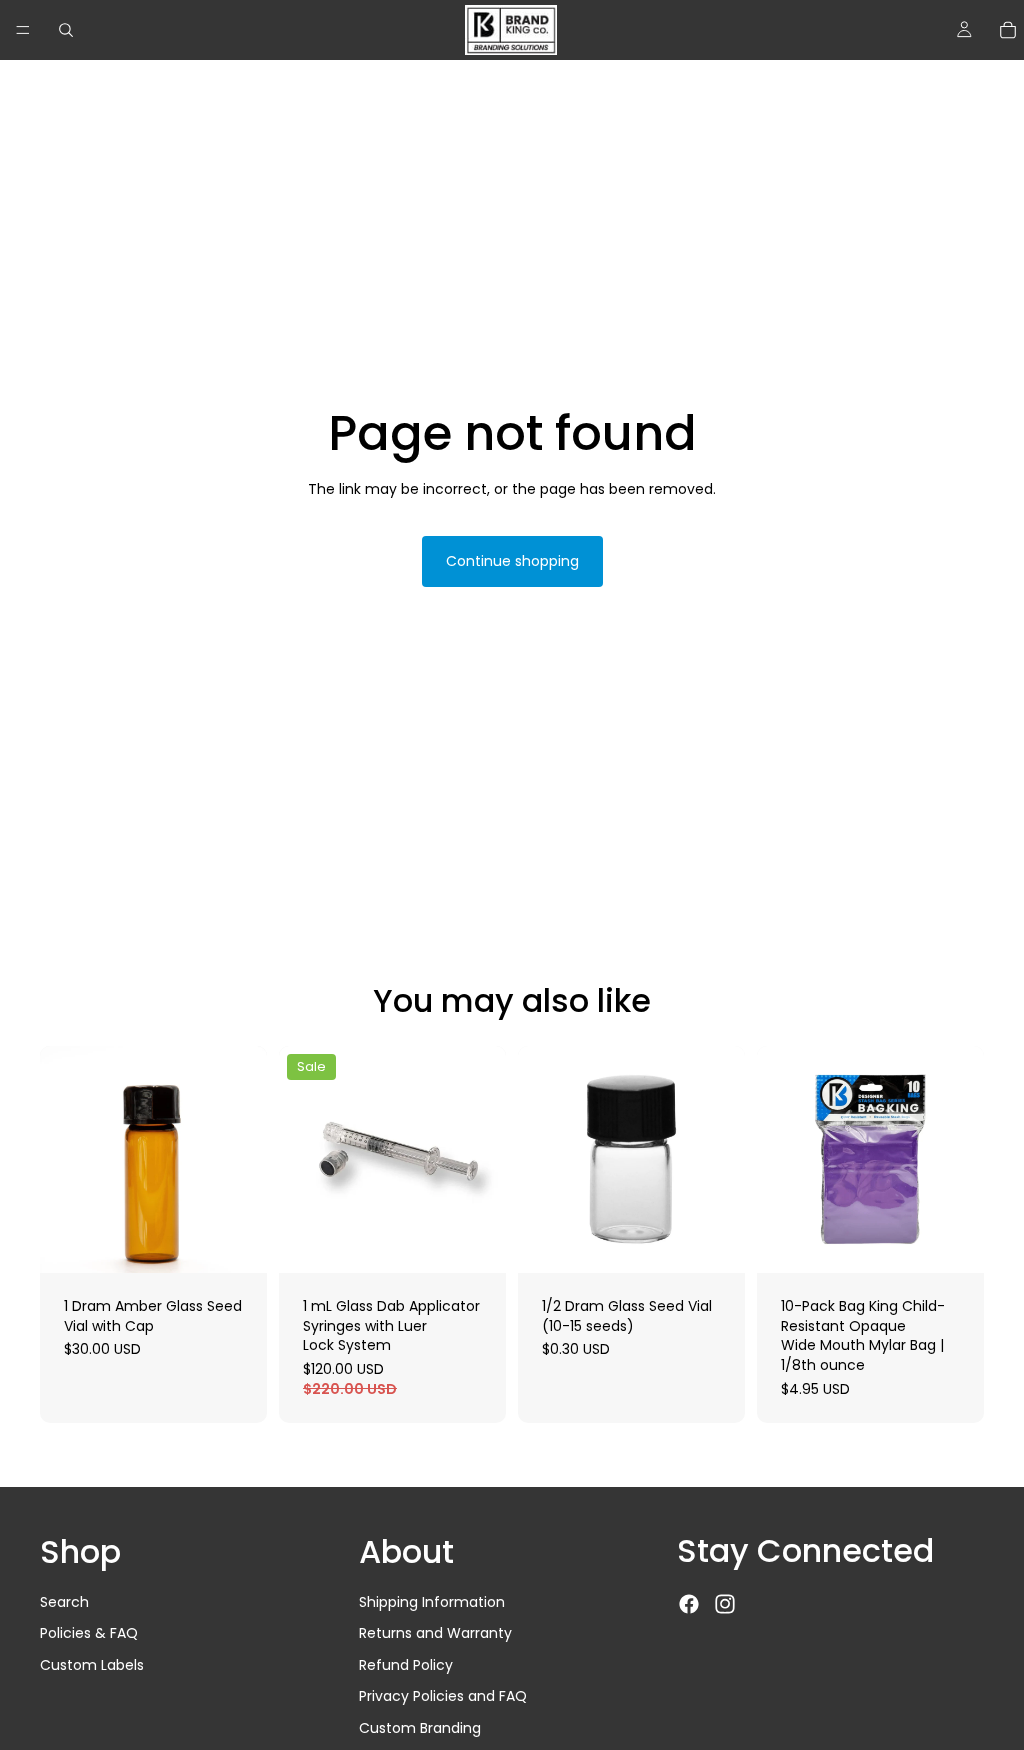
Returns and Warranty (435, 1633)
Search (64, 1602)
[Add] (714, 1242)
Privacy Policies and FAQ (443, 1697)
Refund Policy (406, 1665)
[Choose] (236, 1242)
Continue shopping (512, 561)
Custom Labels (92, 1665)
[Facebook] (689, 1604)
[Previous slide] (540, 1160)
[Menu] (23, 30)
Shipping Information (432, 1602)
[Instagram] (725, 1604)
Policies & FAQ (89, 1633)
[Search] (66, 30)
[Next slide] (723, 1160)
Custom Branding (420, 1728)
